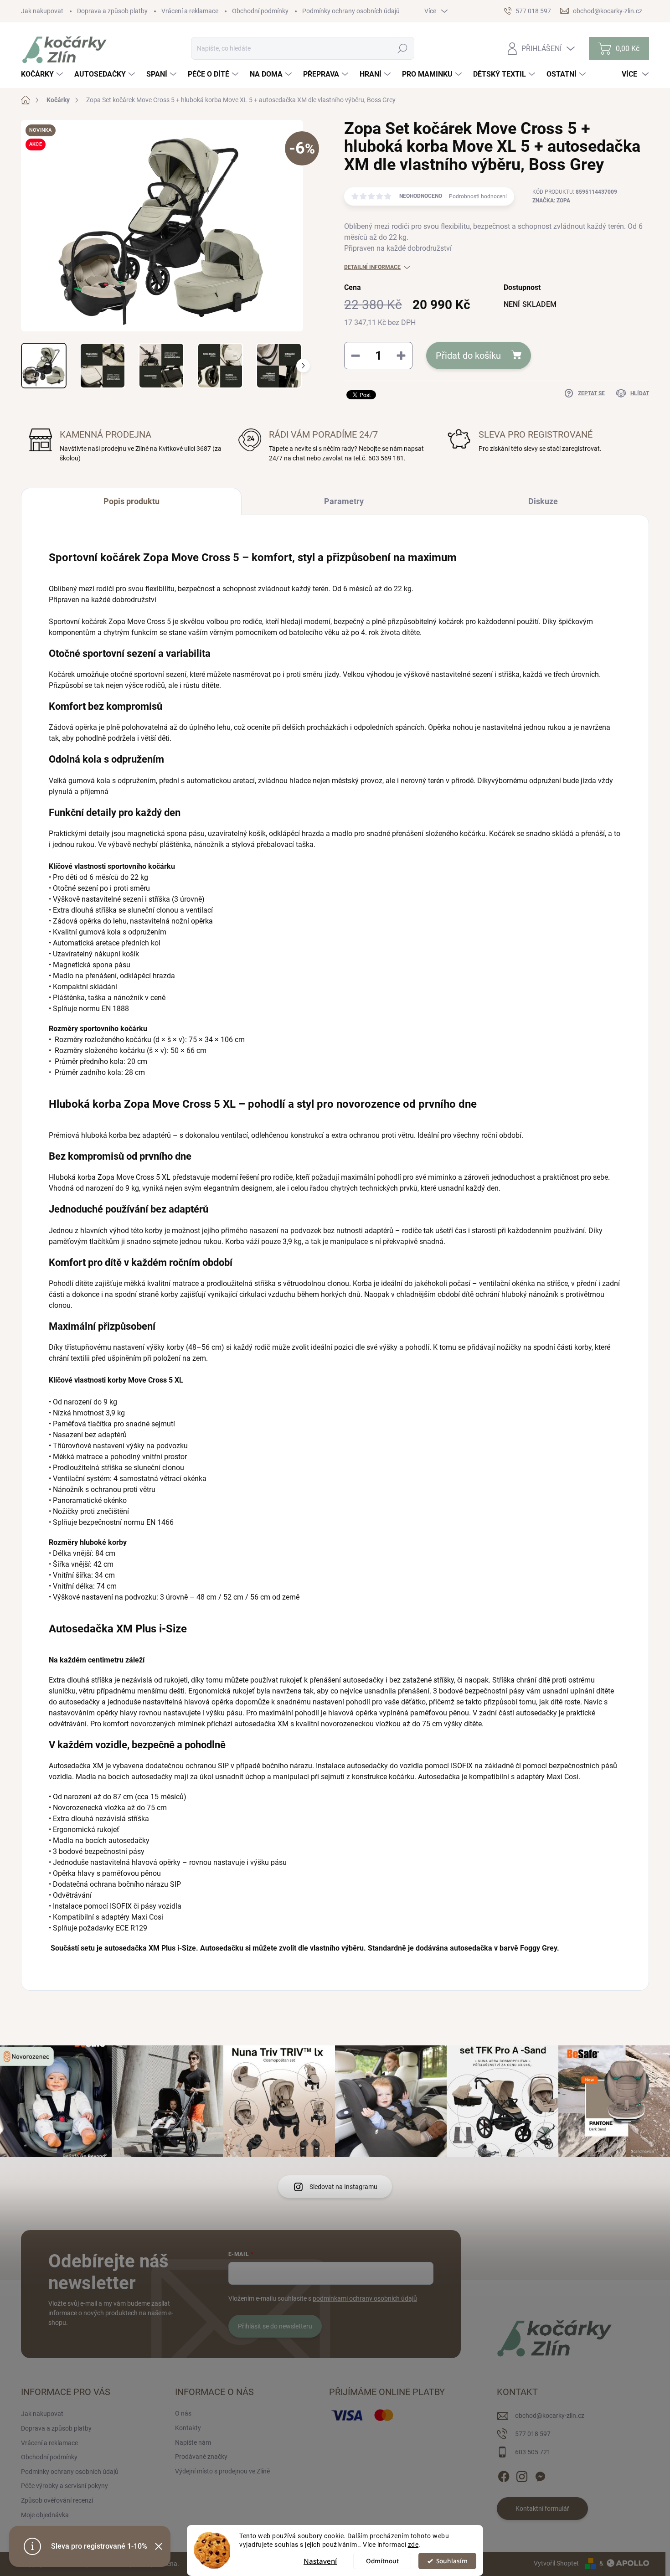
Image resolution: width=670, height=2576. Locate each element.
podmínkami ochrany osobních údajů (365, 2298)
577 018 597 (533, 2434)
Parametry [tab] (344, 501)
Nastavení (320, 2561)
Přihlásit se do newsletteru (275, 2326)
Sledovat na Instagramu (343, 2187)
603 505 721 (533, 2452)
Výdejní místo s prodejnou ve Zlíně (222, 2471)
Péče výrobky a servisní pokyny (64, 2486)
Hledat (403, 48)
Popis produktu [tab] (131, 501)
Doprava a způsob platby (112, 11)
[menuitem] (43, 74)
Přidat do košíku (468, 356)
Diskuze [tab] (543, 501)
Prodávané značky (201, 2457)
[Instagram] (522, 2475)
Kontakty (188, 2428)
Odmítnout (382, 2561)
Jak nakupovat (42, 11)
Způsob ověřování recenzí (57, 2500)
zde (413, 2545)
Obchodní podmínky (260, 11)
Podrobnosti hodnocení (478, 196)
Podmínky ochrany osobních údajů (351, 11)
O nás (183, 2413)
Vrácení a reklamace (190, 11)
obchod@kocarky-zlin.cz (550, 2416)
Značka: (551, 201)
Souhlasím (452, 2561)
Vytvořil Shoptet (556, 2563)
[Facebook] (504, 2475)
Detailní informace (372, 267)
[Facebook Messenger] (540, 2475)
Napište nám (193, 2442)
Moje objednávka (45, 2515)
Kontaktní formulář (542, 2509)
